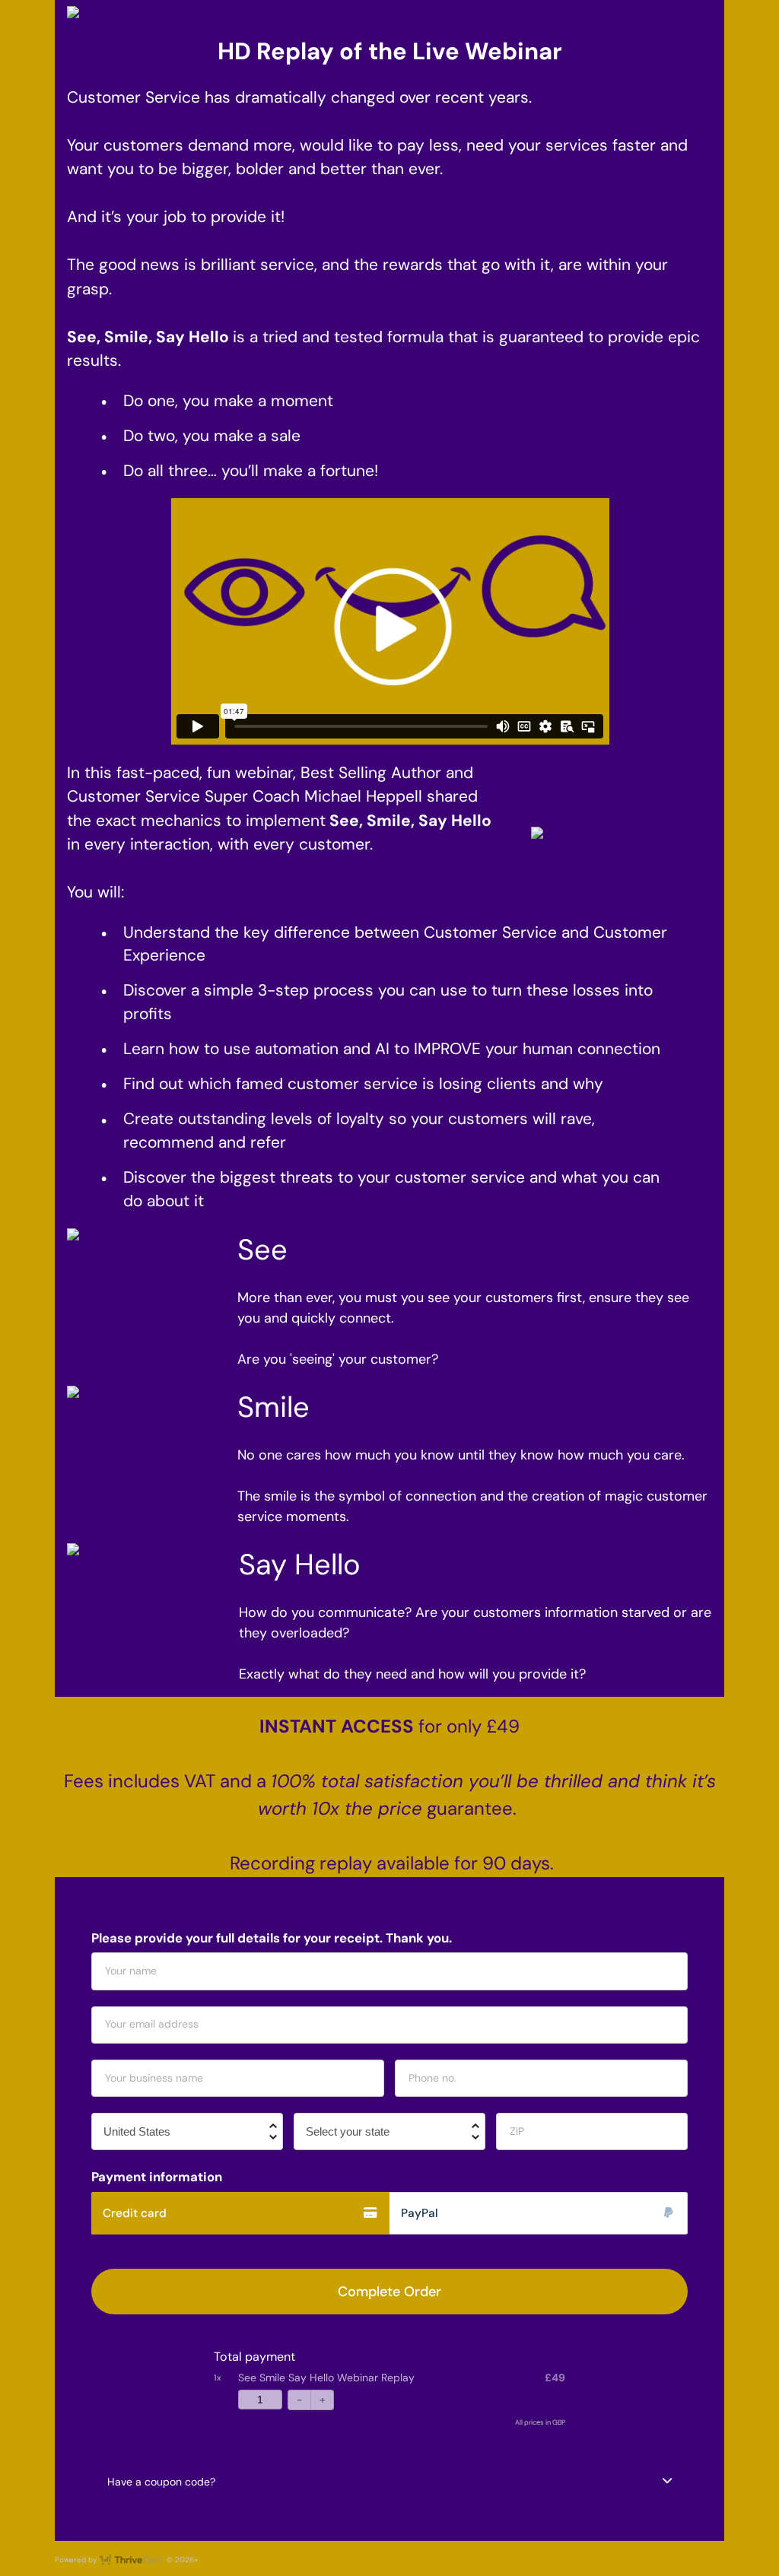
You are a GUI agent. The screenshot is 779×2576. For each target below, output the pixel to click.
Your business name (154, 2078)
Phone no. (432, 2078)
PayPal (420, 2213)
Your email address (152, 2024)
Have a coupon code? (161, 2482)
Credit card (135, 2213)
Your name (131, 1971)
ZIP (517, 2131)
